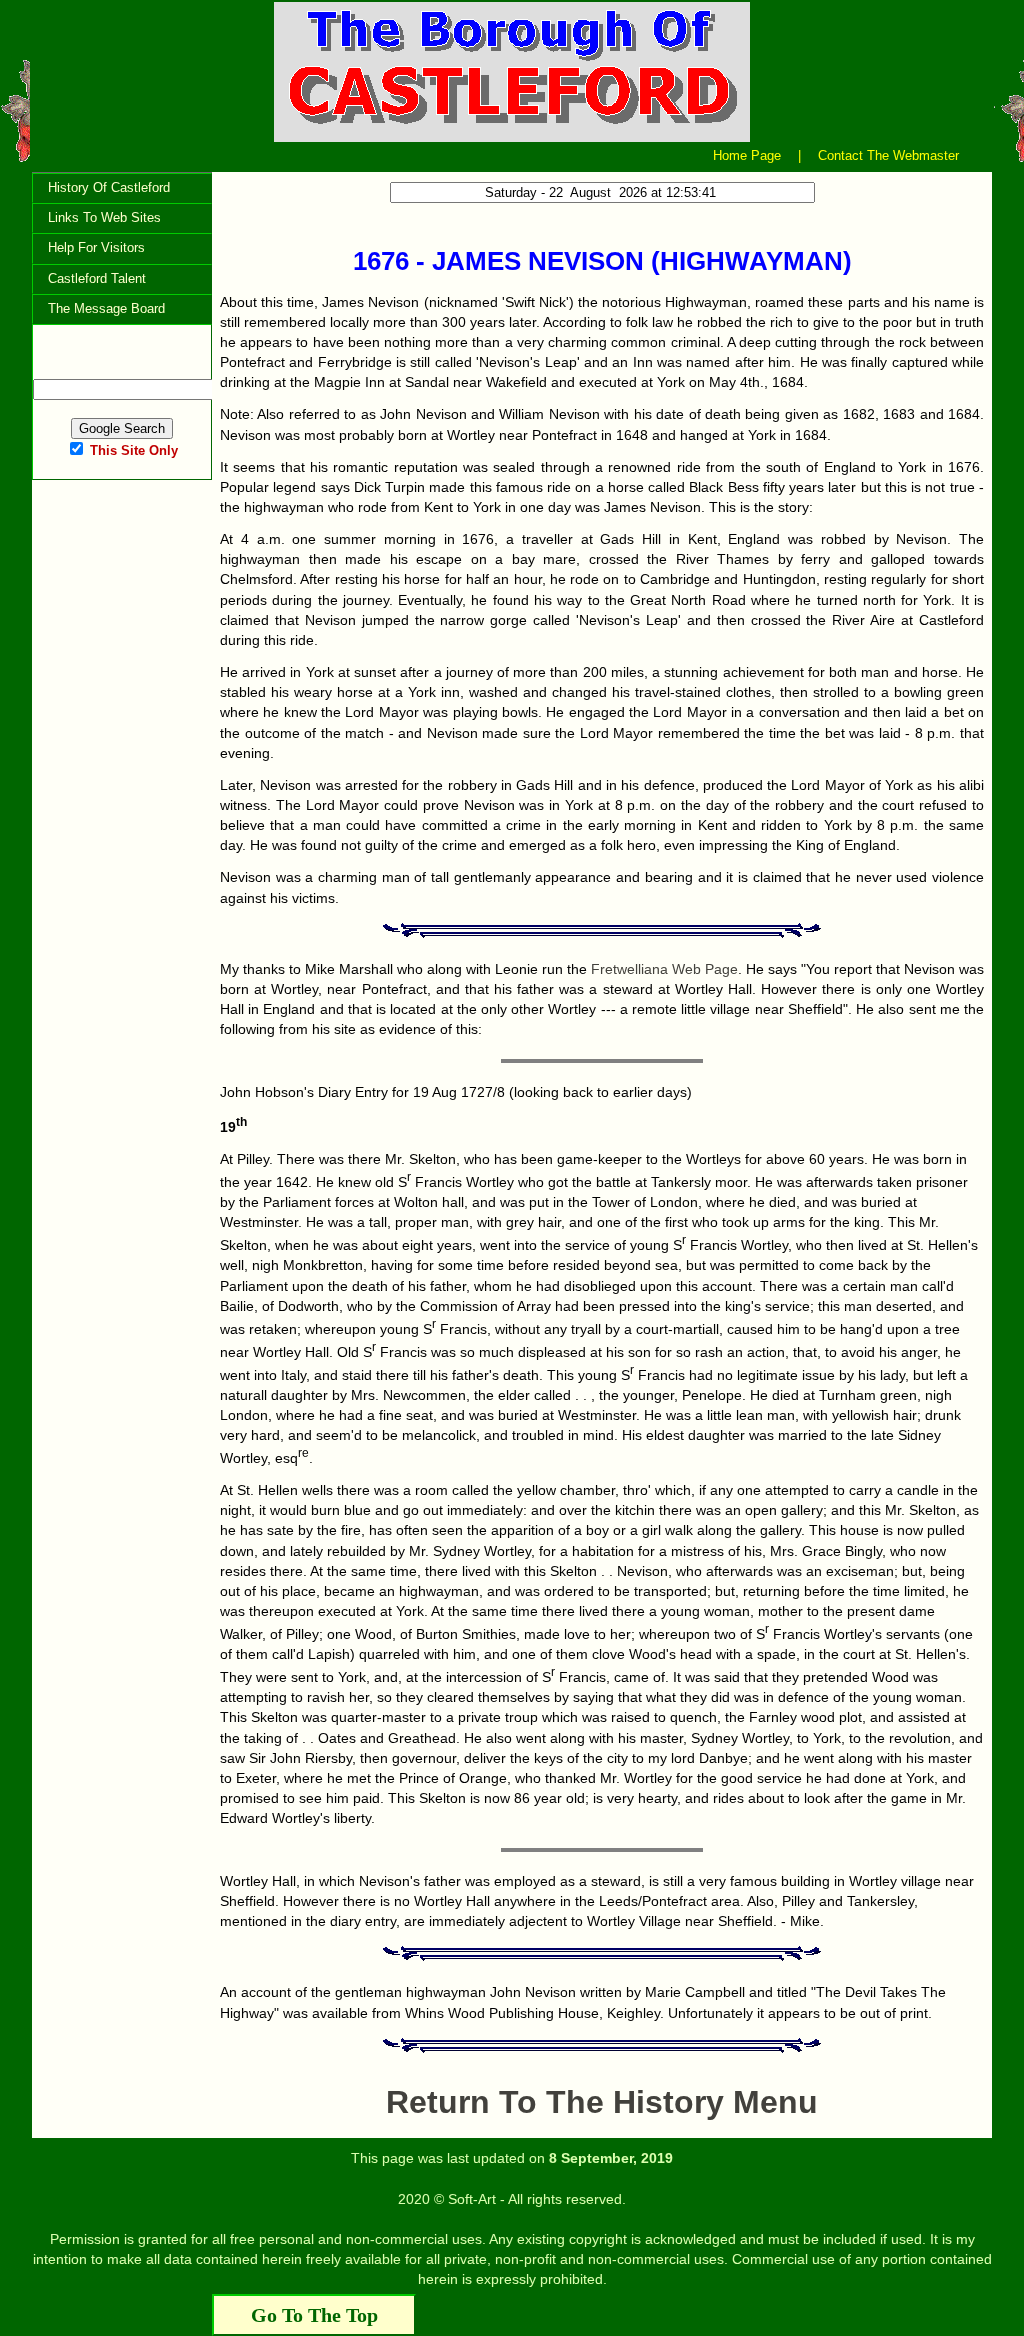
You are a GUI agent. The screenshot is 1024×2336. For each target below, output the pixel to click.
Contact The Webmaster (888, 155)
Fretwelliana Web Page (664, 969)
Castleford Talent (97, 278)
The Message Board (106, 308)
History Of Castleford (109, 187)
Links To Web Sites (104, 217)
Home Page (747, 155)
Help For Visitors (96, 247)
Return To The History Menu (602, 2102)
